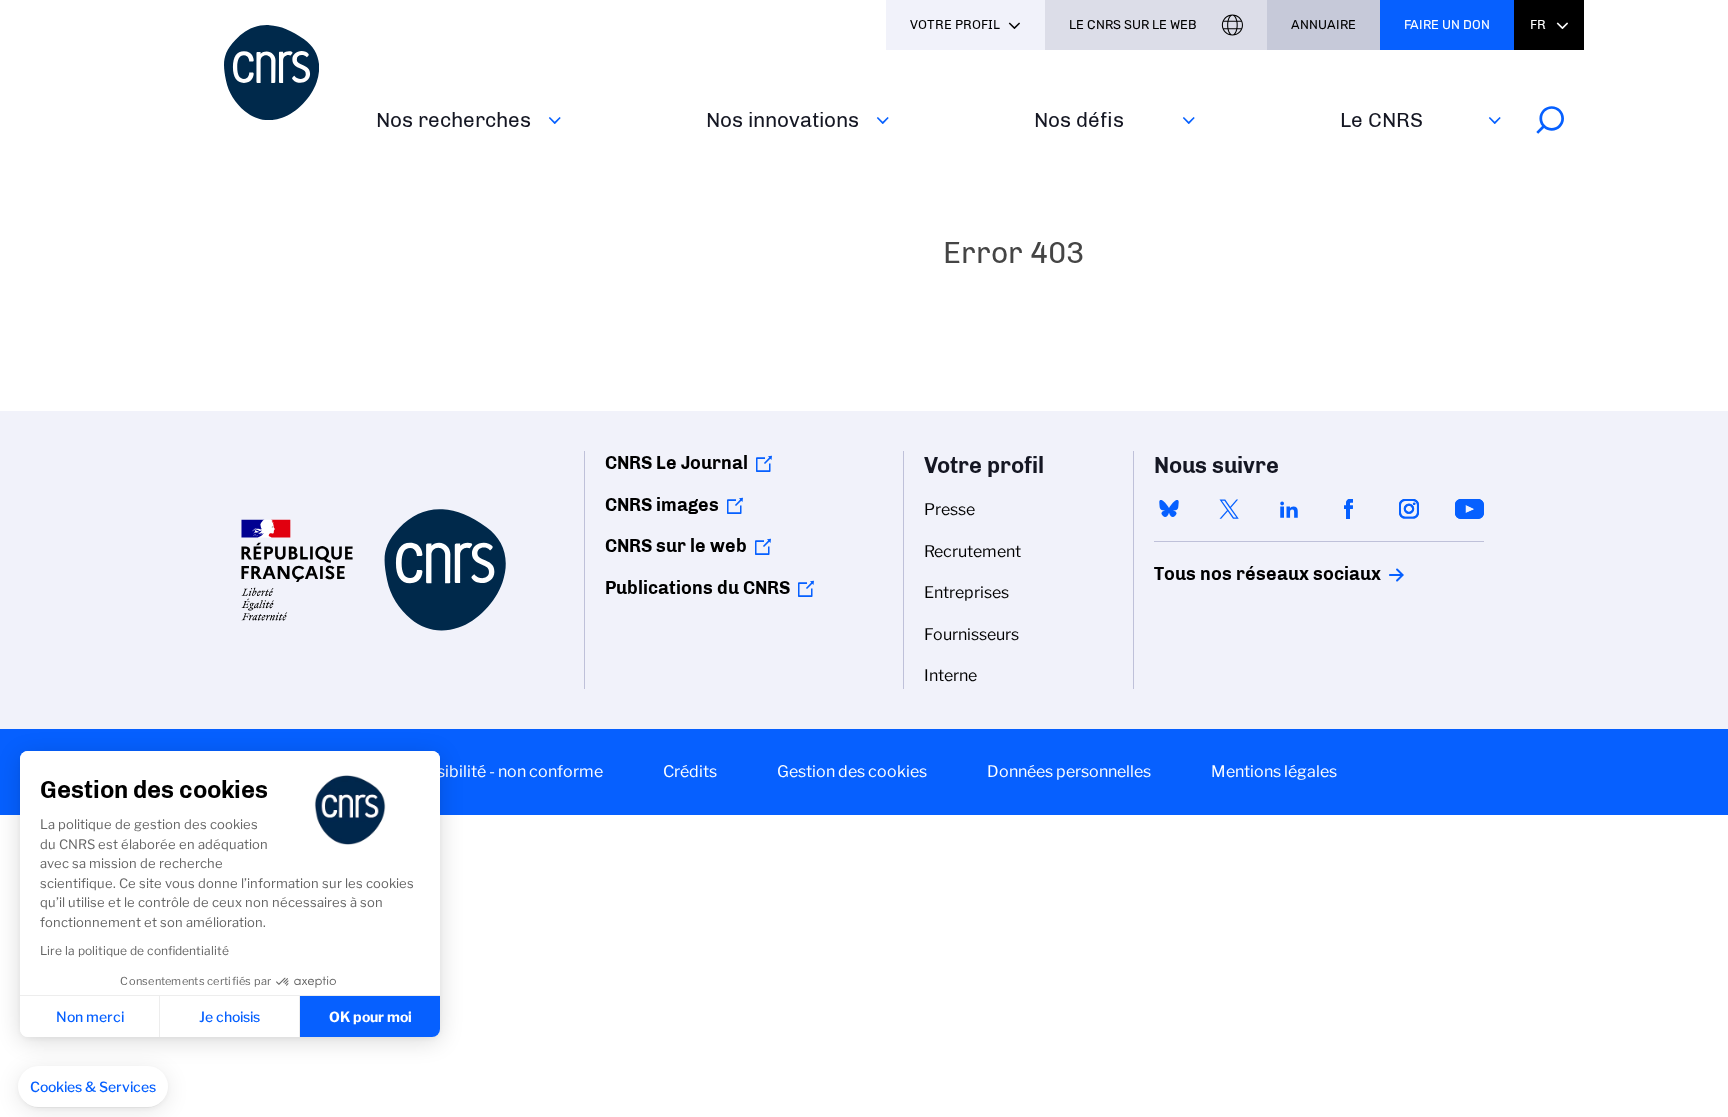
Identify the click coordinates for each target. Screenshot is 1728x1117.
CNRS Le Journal (676, 463)
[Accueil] (288, 72)
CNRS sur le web (676, 546)
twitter (1229, 509)
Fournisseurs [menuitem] (971, 634)
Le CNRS (1381, 119)
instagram (1409, 509)
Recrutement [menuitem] (972, 551)
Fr (1538, 24)
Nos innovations (782, 119)
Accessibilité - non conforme (497, 771)
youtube (1469, 509)
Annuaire (1323, 24)
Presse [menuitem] (949, 509)
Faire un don (1447, 24)
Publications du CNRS (697, 588)
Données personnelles (1069, 771)
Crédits (690, 771)
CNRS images (662, 505)
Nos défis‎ (1079, 119)
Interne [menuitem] (950, 675)
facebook (1349, 509)
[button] (93, 1087)
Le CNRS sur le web (1133, 24)
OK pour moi (370, 1016)
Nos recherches (453, 119)
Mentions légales (1274, 771)
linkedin (1289, 509)
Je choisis (229, 1016)
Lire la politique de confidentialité (134, 950)
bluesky (1169, 509)
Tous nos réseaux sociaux (1233, 574)
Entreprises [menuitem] (966, 592)
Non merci (90, 1016)
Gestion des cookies (852, 771)
